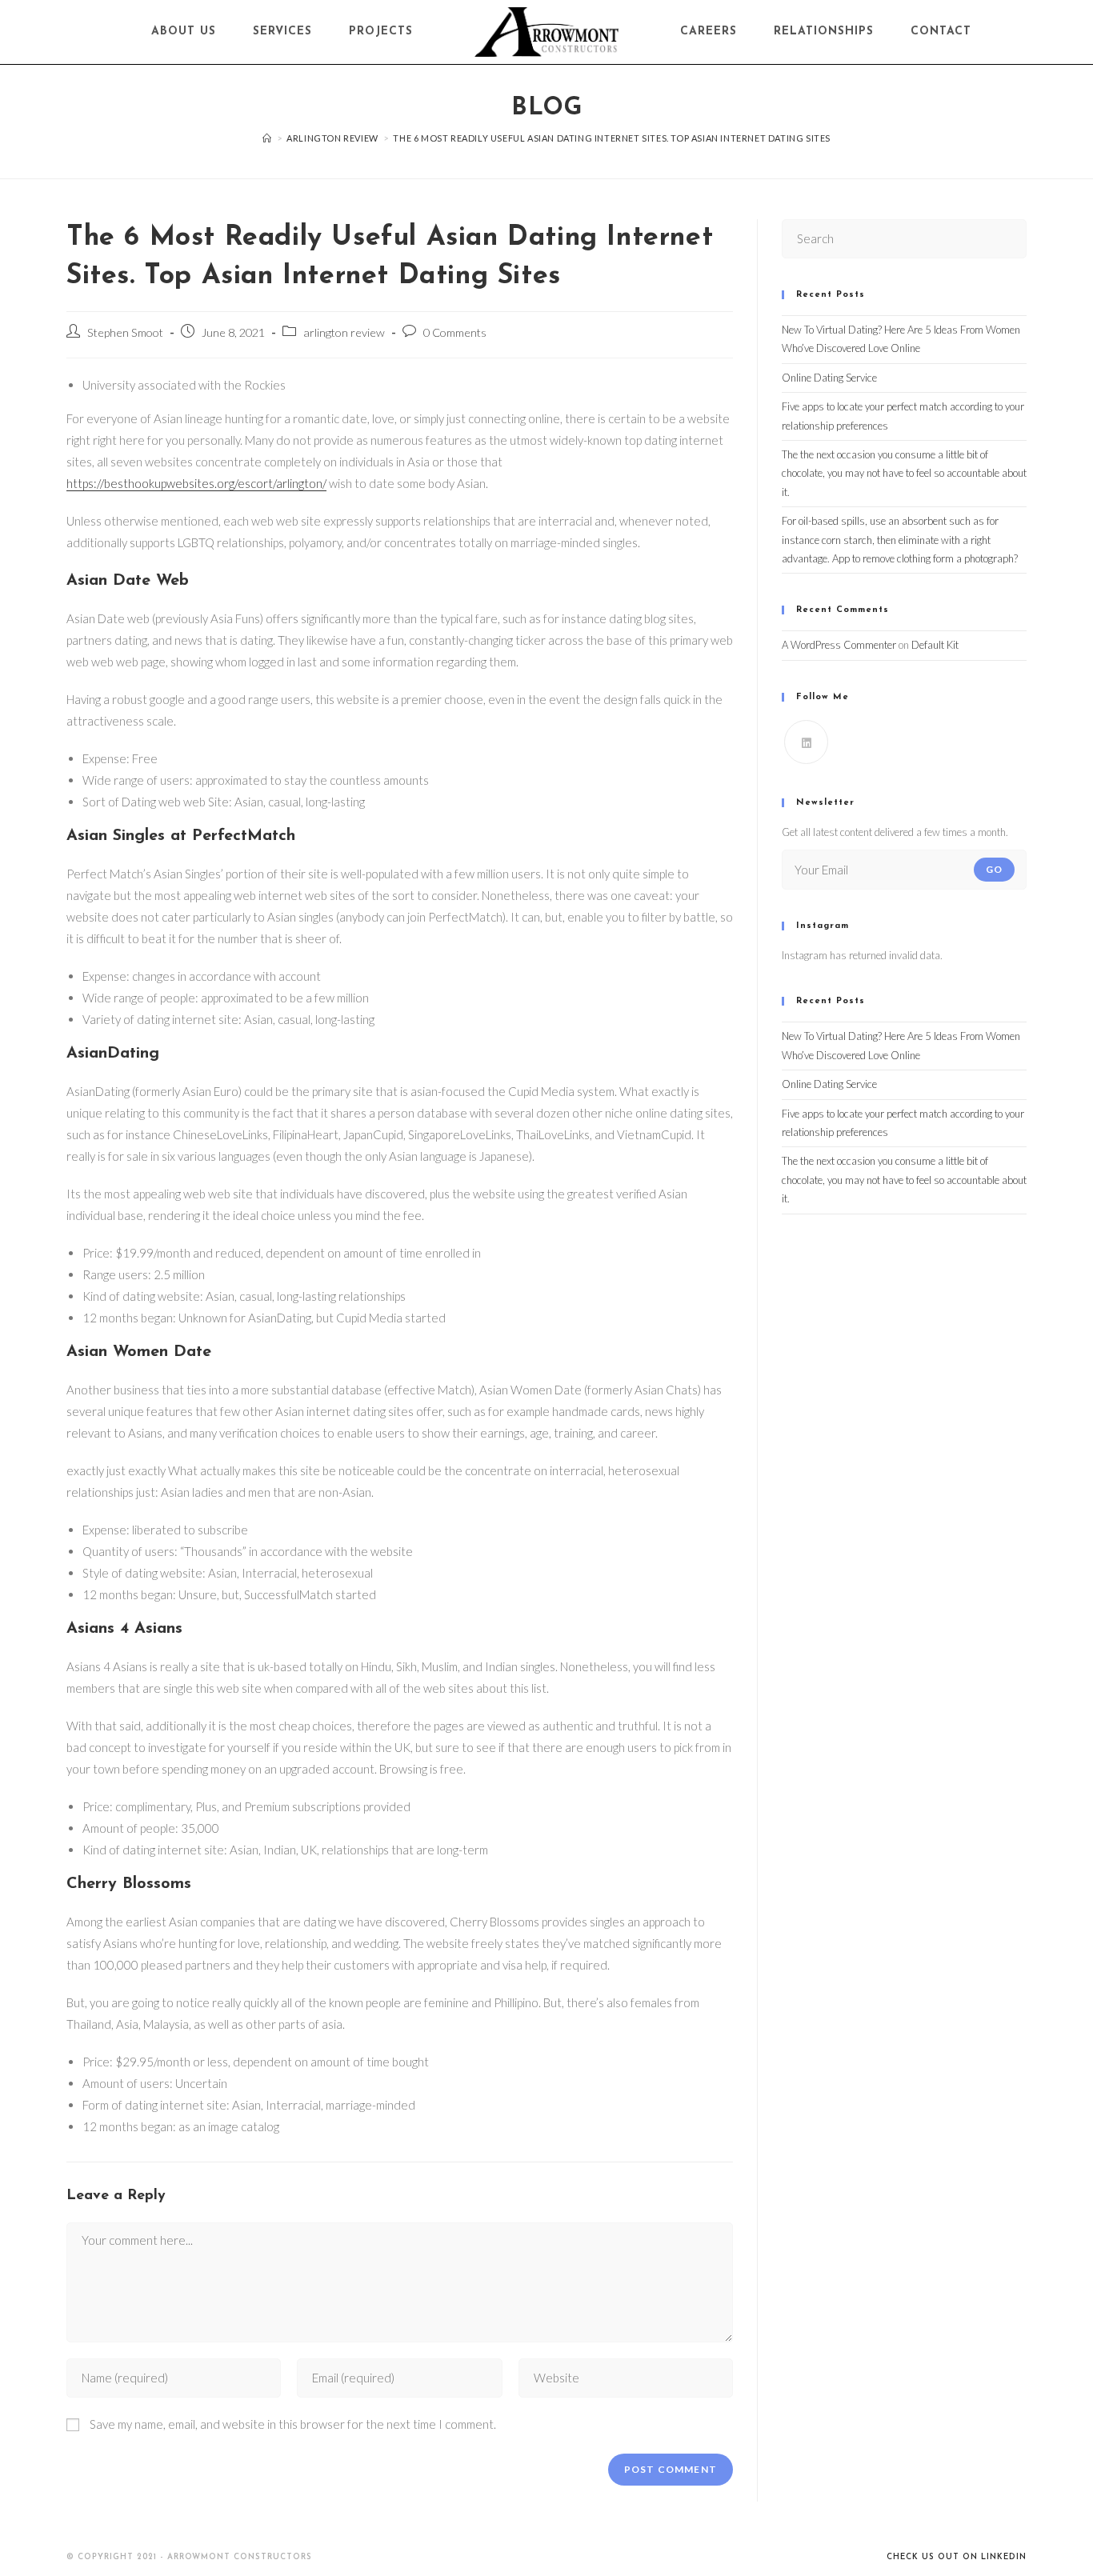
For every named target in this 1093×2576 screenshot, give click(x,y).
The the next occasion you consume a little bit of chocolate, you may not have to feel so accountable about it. (904, 473)
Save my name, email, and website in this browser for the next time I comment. (293, 2424)
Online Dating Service (829, 378)
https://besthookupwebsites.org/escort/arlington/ (196, 483)
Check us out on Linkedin (957, 2557)
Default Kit (935, 645)
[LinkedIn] (806, 742)
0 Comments (455, 332)
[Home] (267, 138)
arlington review (344, 332)
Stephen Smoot (125, 332)
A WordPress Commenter (839, 645)
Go (994, 869)
